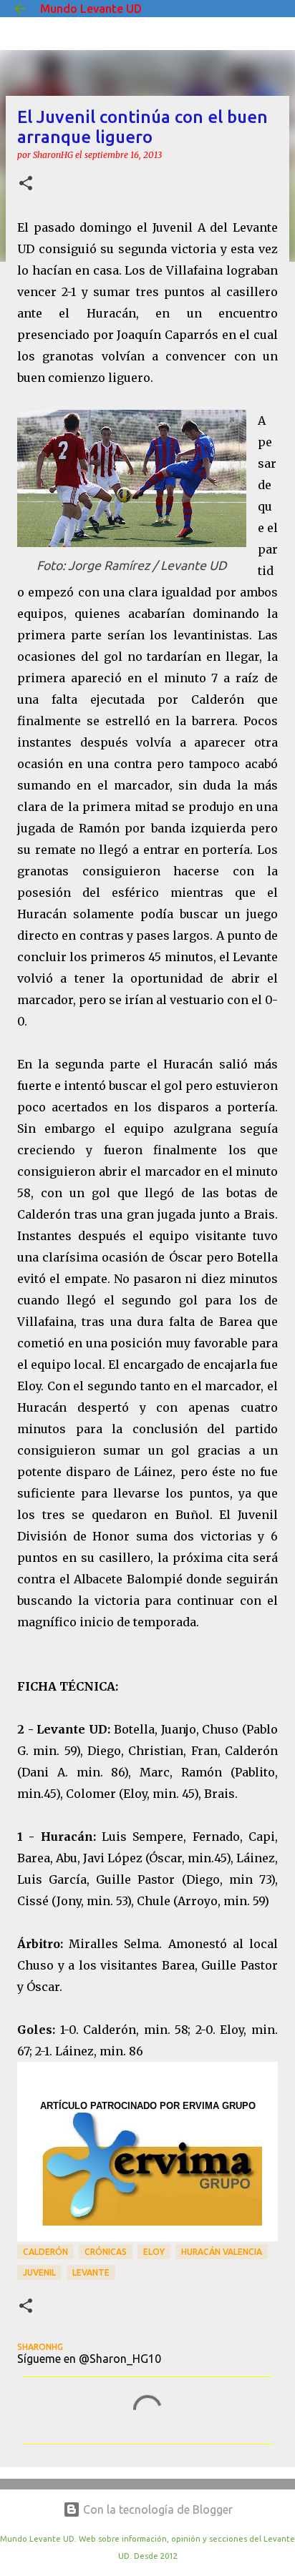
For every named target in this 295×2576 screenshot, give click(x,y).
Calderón (45, 2252)
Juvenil (39, 2272)
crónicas (106, 2252)
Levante (91, 2272)
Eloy (154, 2252)
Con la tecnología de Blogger (156, 2509)
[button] (26, 184)
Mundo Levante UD (91, 9)
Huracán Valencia (222, 2252)
